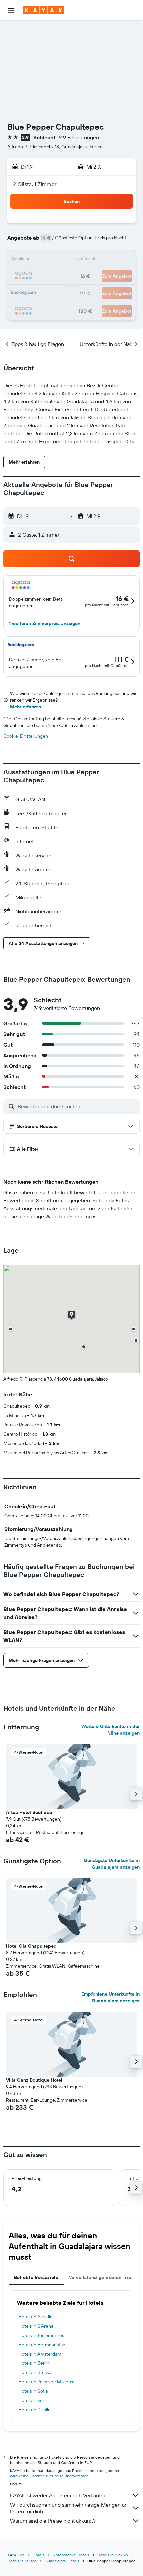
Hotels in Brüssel (35, 2372)
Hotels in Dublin (34, 2410)
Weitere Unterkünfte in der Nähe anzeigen (111, 1730)
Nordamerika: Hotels (71, 2555)
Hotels (39, 2555)
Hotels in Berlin (34, 2363)
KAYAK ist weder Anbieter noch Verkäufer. (58, 2495)
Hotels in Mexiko (113, 2555)
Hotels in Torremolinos (41, 2335)
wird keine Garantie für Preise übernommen (49, 2476)
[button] (11, 10)
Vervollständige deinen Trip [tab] (100, 2277)
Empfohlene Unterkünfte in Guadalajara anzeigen (111, 1997)
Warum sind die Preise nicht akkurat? (53, 2521)
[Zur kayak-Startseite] (43, 10)
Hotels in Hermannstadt (43, 2345)
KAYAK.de (16, 2555)
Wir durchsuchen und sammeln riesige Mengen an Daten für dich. (69, 2508)
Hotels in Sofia (33, 2391)
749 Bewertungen (78, 137)
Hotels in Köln (32, 2400)
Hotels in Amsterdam (40, 2354)
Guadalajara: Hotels (62, 2561)
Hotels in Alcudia (35, 2317)
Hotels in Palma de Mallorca (46, 2382)
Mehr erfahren (25, 707)
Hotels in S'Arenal (36, 2326)
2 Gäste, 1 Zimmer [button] (35, 184)
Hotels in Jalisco (22, 2561)
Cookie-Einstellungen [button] (26, 736)
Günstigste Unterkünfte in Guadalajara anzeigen (112, 1864)
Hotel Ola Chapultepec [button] (31, 1946)
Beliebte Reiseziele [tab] (36, 2277)
